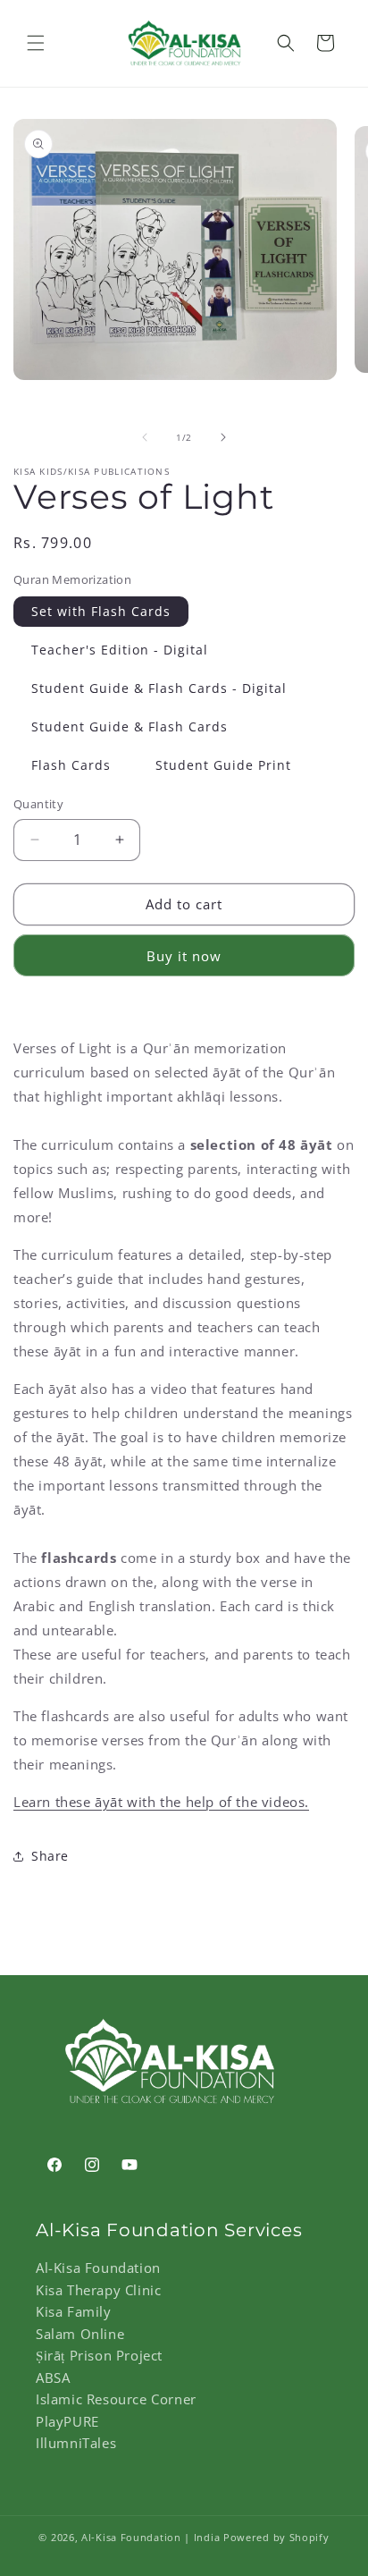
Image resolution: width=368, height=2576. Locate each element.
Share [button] (50, 1856)
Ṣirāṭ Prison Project (99, 2355)
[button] (36, 43)
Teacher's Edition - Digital (120, 650)
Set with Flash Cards (101, 611)
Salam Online (80, 2334)
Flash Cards (71, 765)
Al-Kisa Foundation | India (151, 2537)
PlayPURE (67, 2421)
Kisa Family (74, 2311)
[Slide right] (223, 437)
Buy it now (184, 956)
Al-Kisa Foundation (98, 2268)
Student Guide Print (223, 765)
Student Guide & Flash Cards (130, 726)
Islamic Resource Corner (116, 2399)
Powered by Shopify (276, 2537)
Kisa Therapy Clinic (98, 2290)
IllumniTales (76, 2443)
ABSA (53, 2378)
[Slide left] (145, 437)
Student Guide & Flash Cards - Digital (159, 688)
